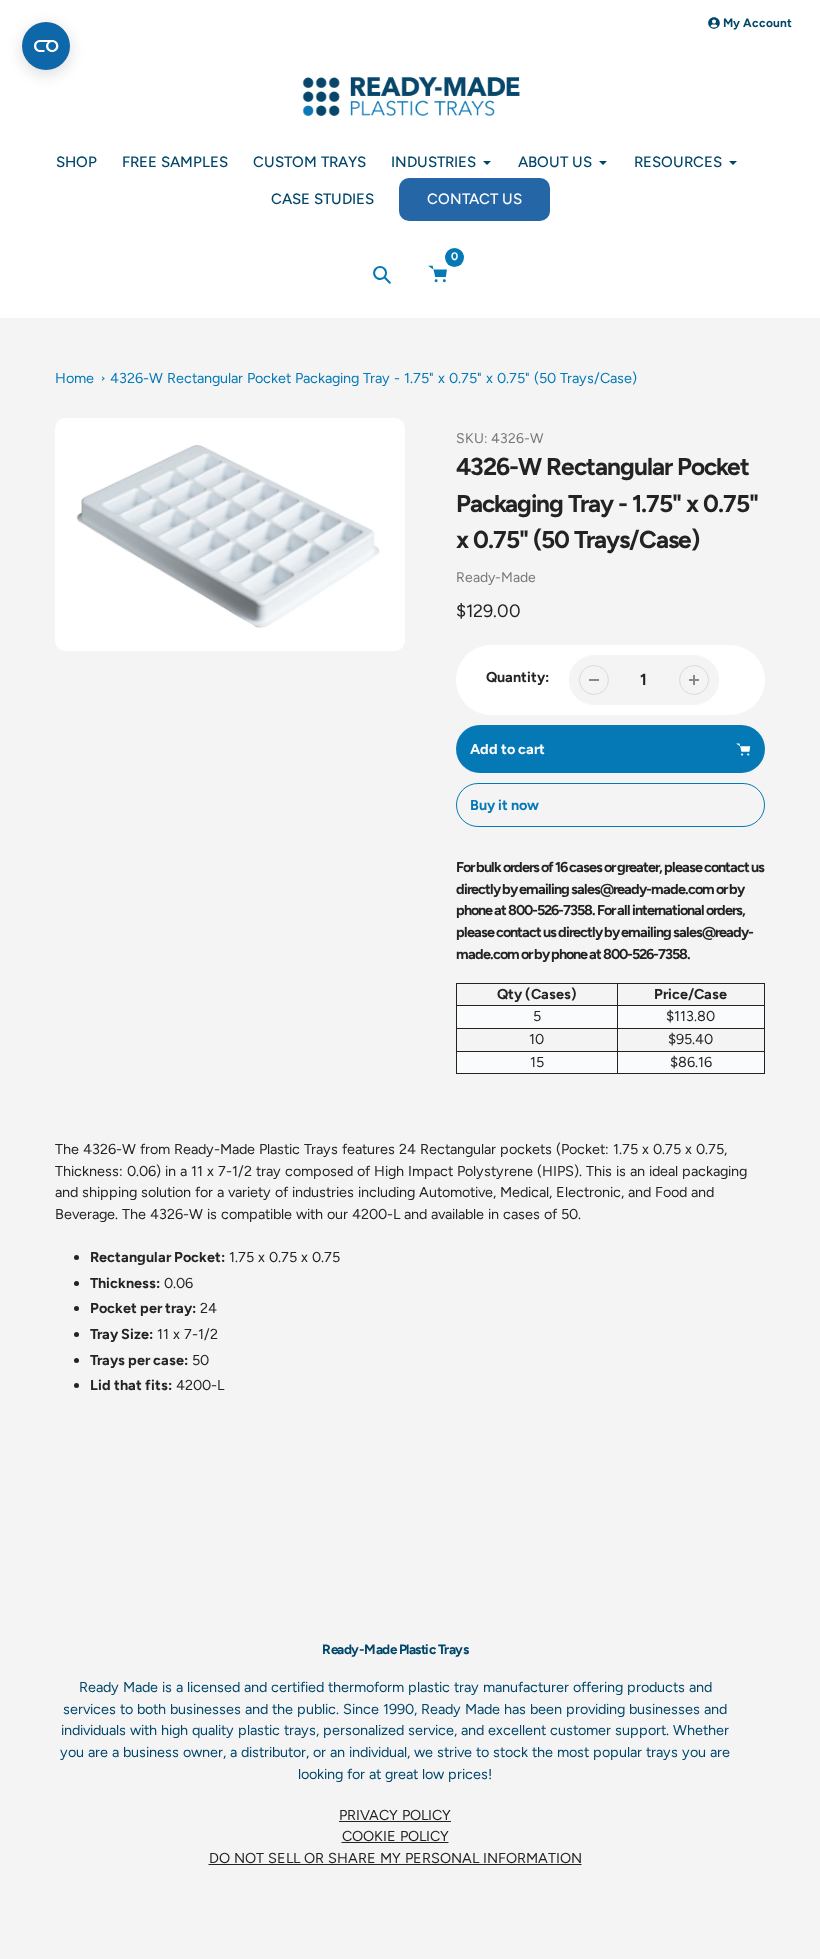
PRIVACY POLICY (395, 1815)
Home (74, 378)
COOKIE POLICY (395, 1836)
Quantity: (517, 677)
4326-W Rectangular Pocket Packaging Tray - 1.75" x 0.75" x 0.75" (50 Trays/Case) (373, 378)
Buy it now (504, 805)
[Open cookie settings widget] (46, 46)
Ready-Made (496, 577)
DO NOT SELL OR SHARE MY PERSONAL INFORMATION (395, 1858)
